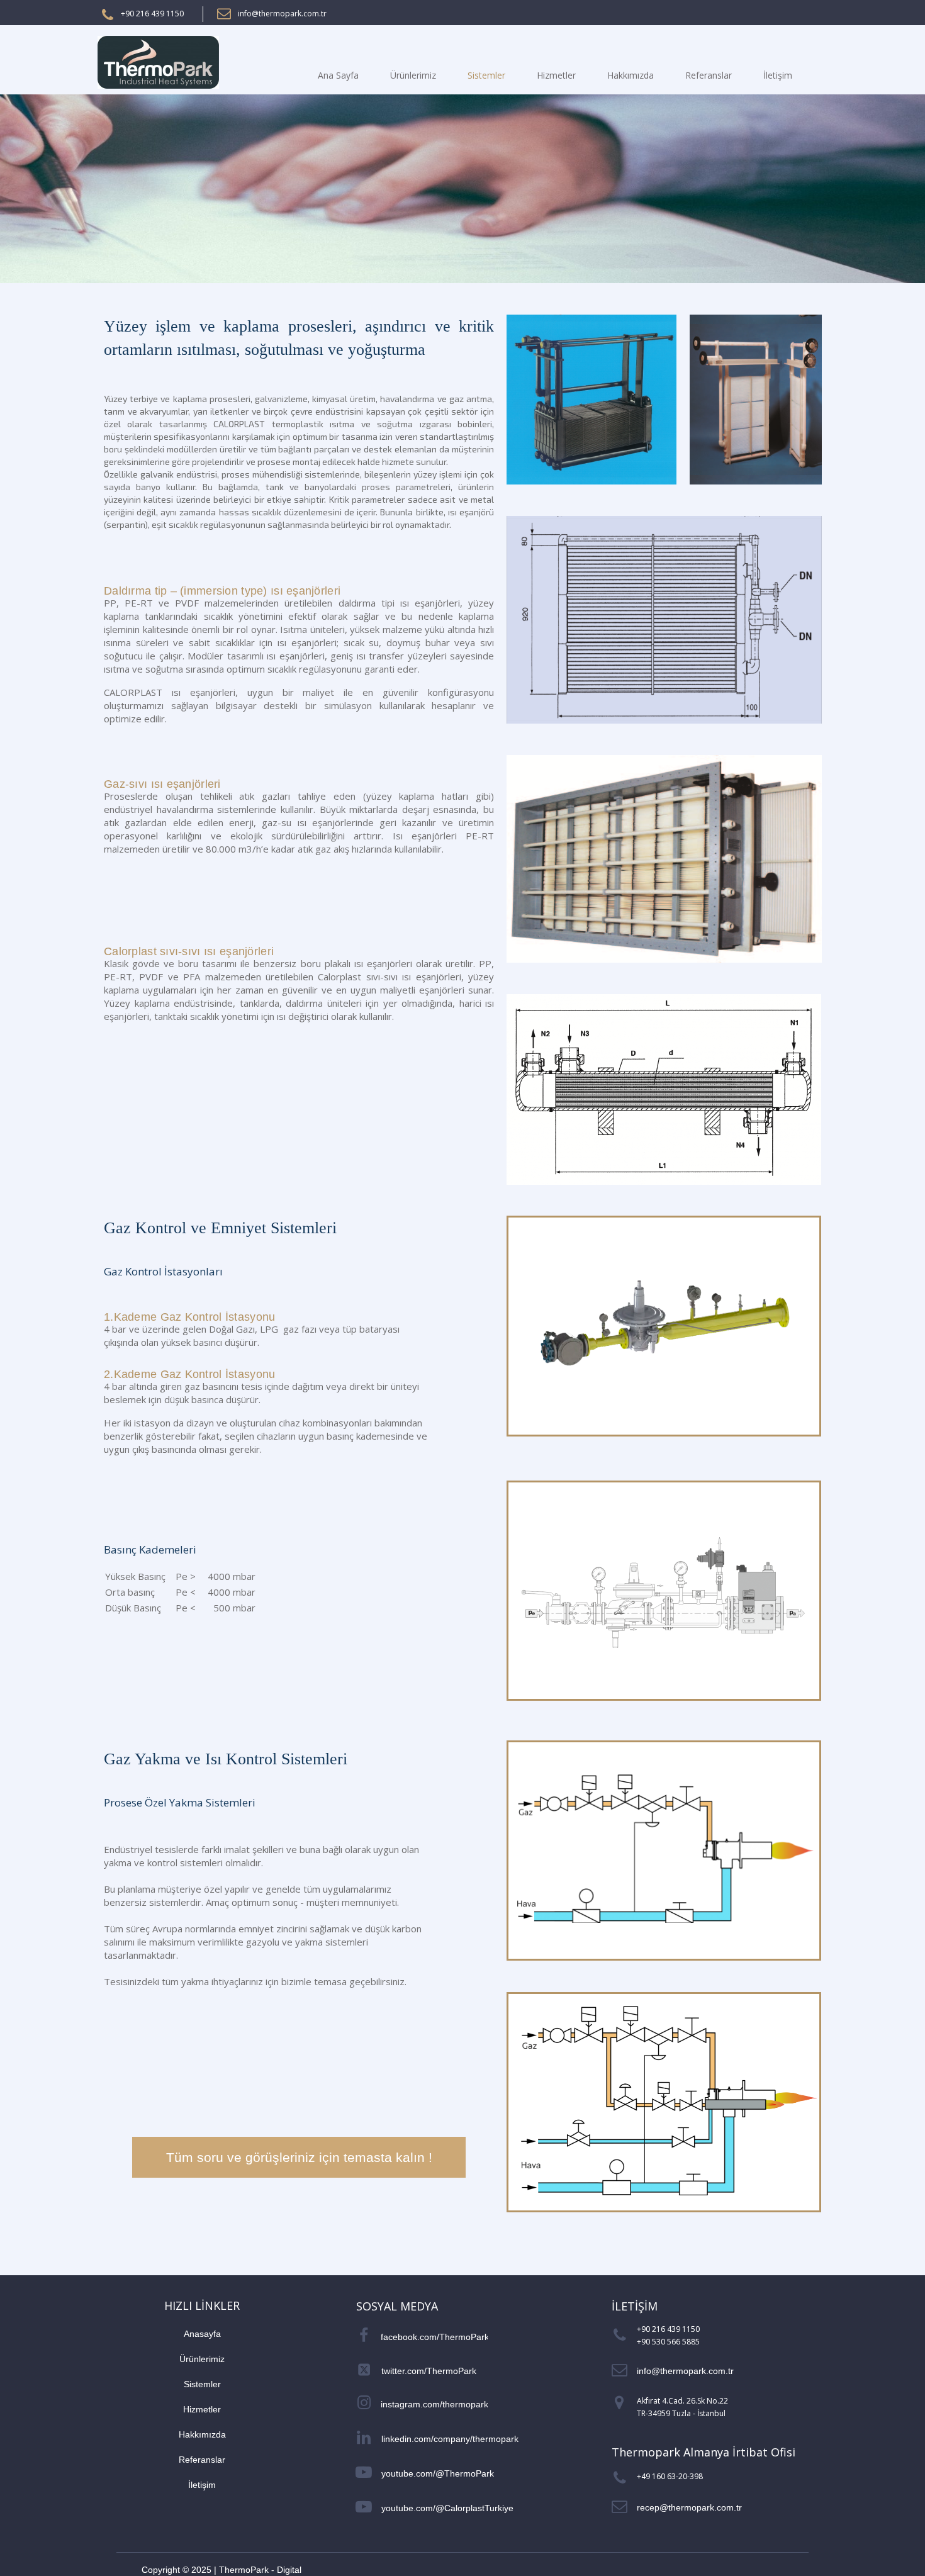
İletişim (778, 75)
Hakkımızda (631, 75)
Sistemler (486, 75)
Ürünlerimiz (413, 75)
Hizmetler (556, 75)
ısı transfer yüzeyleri (403, 656)
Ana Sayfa (338, 75)
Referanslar (709, 75)
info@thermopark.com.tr (282, 14)
